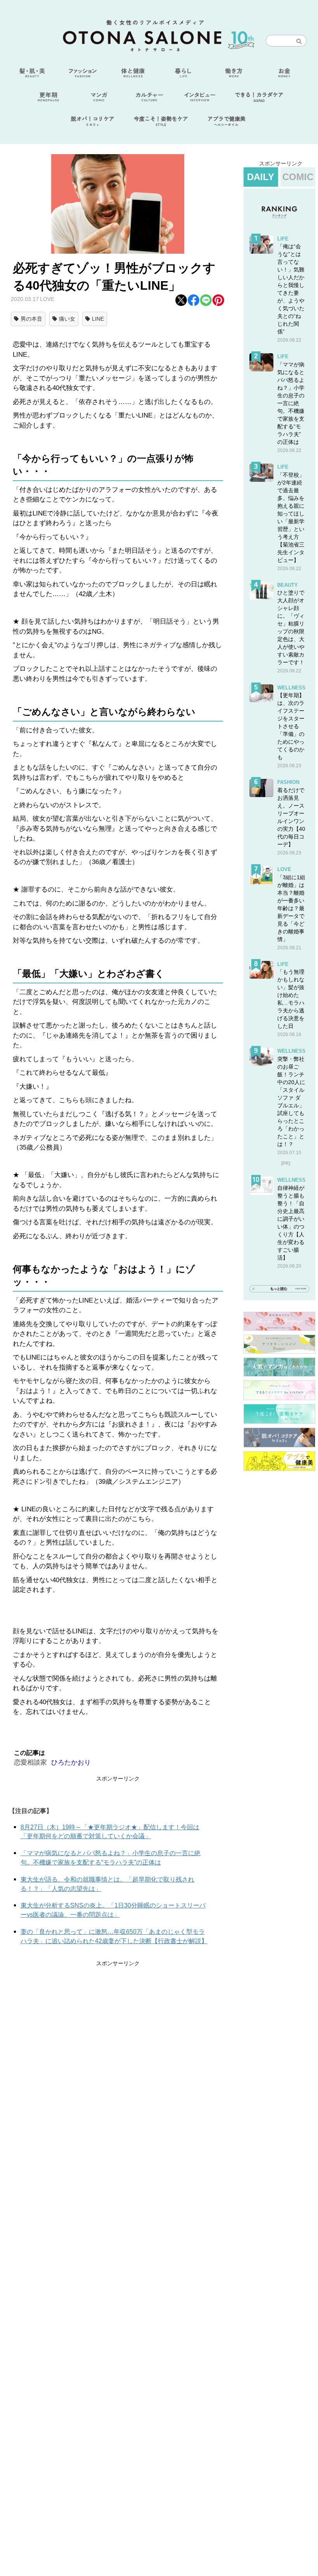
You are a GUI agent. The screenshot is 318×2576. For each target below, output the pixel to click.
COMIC (298, 177)
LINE (98, 319)
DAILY (261, 177)
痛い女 (67, 319)
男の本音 (31, 319)
